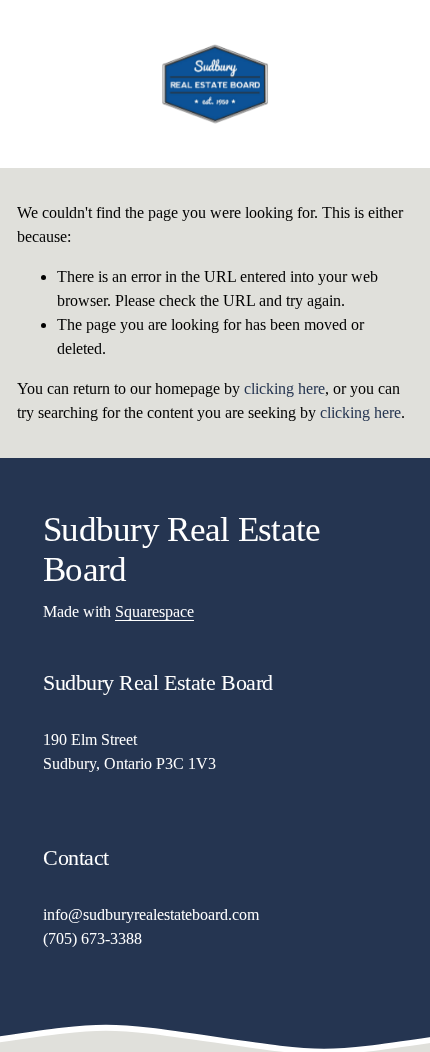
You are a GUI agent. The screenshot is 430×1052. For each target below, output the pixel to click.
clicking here (284, 388)
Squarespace (154, 611)
